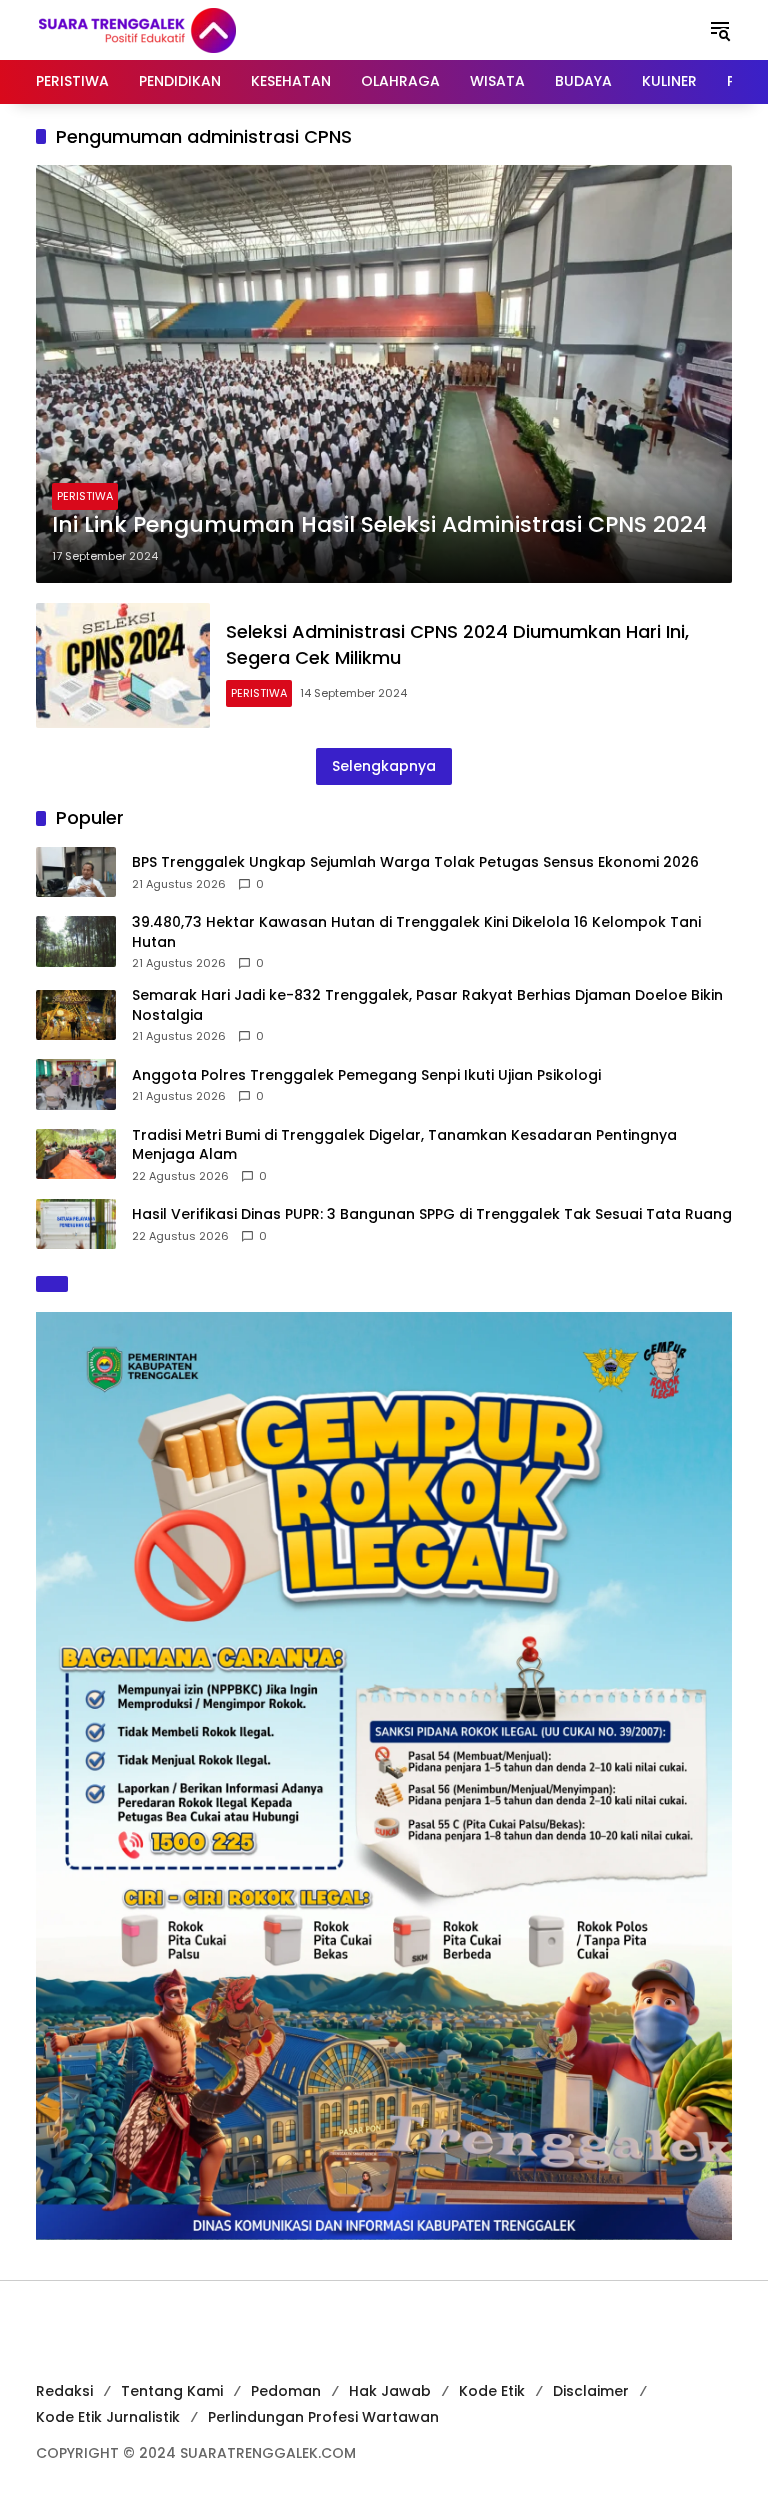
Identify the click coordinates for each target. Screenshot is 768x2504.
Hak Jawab (390, 2391)
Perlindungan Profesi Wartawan (323, 2417)
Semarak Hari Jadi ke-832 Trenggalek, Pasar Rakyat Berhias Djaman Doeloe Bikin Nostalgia (427, 1005)
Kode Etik (492, 2391)
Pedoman (286, 2391)
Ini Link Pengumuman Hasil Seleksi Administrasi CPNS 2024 (379, 525)
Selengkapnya (384, 766)
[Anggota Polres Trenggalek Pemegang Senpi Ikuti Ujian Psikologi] (76, 1084)
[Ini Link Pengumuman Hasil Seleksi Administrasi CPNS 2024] (384, 374)
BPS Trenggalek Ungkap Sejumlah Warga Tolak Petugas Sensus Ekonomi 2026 (415, 862)
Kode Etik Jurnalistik (108, 2417)
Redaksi (64, 2391)
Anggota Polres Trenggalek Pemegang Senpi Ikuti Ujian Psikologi (366, 1075)
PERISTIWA (85, 496)
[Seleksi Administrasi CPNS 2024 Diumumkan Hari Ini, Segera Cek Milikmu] (123, 666)
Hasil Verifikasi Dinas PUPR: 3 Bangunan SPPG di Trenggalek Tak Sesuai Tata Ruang (432, 1214)
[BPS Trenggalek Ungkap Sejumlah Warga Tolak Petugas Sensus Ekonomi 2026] (76, 872)
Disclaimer (591, 2391)
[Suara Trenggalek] (174, 29)
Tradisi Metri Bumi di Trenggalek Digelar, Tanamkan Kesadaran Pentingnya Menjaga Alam (404, 1145)
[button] (720, 30)
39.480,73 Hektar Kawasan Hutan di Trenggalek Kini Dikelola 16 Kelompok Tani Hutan (416, 932)
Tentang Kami (172, 2391)
